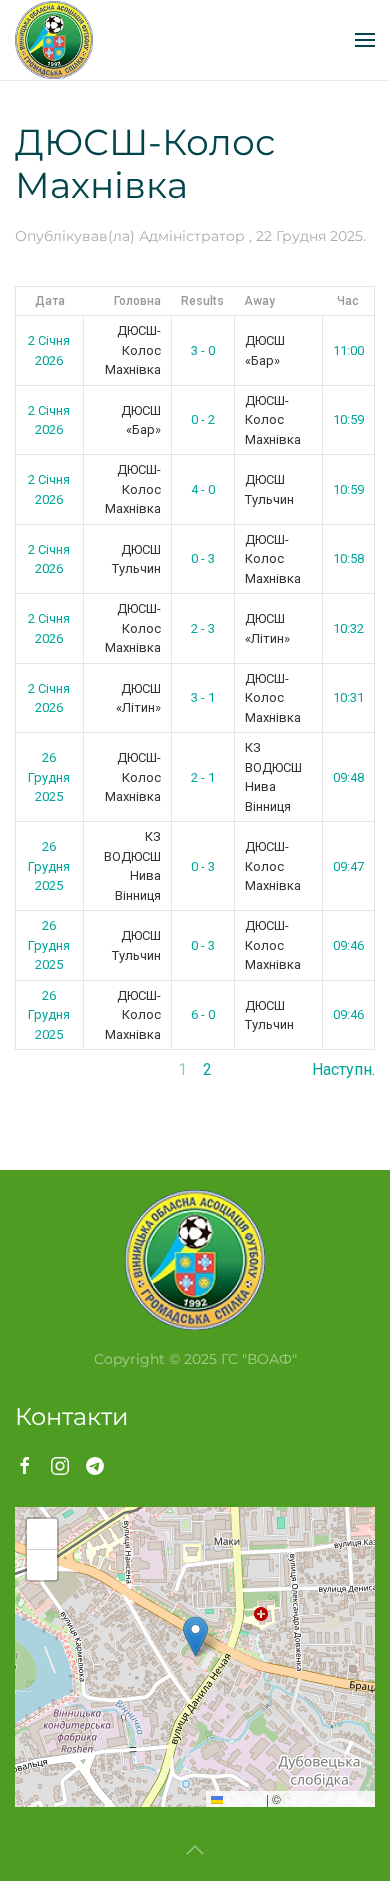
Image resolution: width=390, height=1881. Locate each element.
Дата (50, 301)
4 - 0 (203, 489)
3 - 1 (203, 697)
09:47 (348, 866)
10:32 (348, 628)
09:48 (348, 777)
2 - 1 (203, 777)
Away (259, 301)
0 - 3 (203, 558)
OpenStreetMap (327, 1798)
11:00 (348, 350)
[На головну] (54, 40)
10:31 (348, 697)
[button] (365, 40)
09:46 (348, 945)
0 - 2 (203, 419)
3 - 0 (203, 350)
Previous (46, 1069)
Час (348, 301)
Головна (137, 301)
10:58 (348, 558)
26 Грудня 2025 (49, 777)
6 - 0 (203, 1014)
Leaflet (243, 1798)
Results (202, 301)
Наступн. (343, 1069)
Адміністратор (192, 236)
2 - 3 (203, 628)
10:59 (348, 419)
